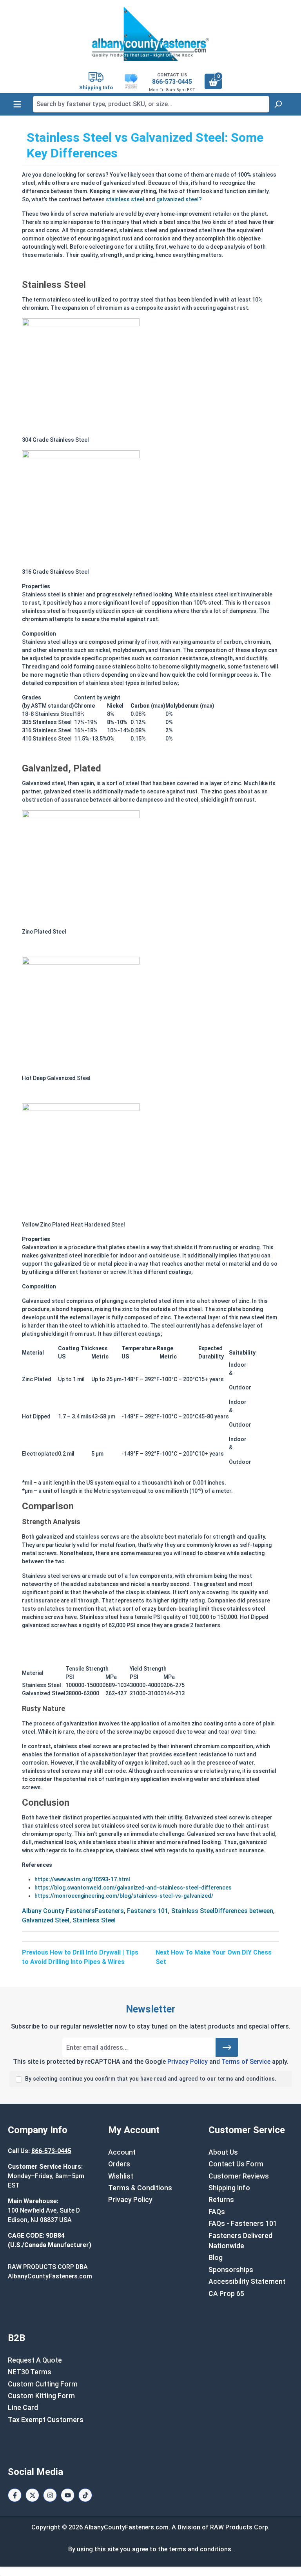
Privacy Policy (188, 2062)
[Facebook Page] (15, 2495)
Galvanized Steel (46, 1920)
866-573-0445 (172, 82)
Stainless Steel (193, 1911)
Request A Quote (35, 2360)
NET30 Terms (30, 2372)
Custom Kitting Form (41, 2396)
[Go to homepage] (150, 34)
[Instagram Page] (50, 2495)
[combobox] (151, 104)
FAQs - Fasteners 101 (243, 2224)
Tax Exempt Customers (46, 2420)
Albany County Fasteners (58, 1911)
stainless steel (125, 199)
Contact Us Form (236, 2164)
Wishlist (121, 2176)
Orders (119, 2164)
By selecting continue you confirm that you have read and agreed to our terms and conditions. (151, 2079)
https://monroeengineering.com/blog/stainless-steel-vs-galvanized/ (124, 1896)
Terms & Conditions (140, 2188)
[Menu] (17, 104)
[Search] (278, 104)
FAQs (217, 2212)
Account (122, 2152)
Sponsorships (231, 2270)
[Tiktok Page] (85, 2495)
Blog (216, 2258)
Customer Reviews (239, 2176)
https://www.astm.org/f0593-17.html (82, 1879)
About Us (223, 2152)
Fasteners (109, 1911)
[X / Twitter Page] (32, 2495)
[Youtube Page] (68, 2495)
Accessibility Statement (247, 2282)
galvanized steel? (179, 199)
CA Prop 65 (226, 2294)
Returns (221, 2200)
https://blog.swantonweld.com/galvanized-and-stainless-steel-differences (133, 1888)
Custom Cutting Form (43, 2384)
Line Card (23, 2408)
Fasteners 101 (148, 1911)
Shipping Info (229, 2188)
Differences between (244, 1911)
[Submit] (227, 2047)
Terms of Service (246, 2062)
